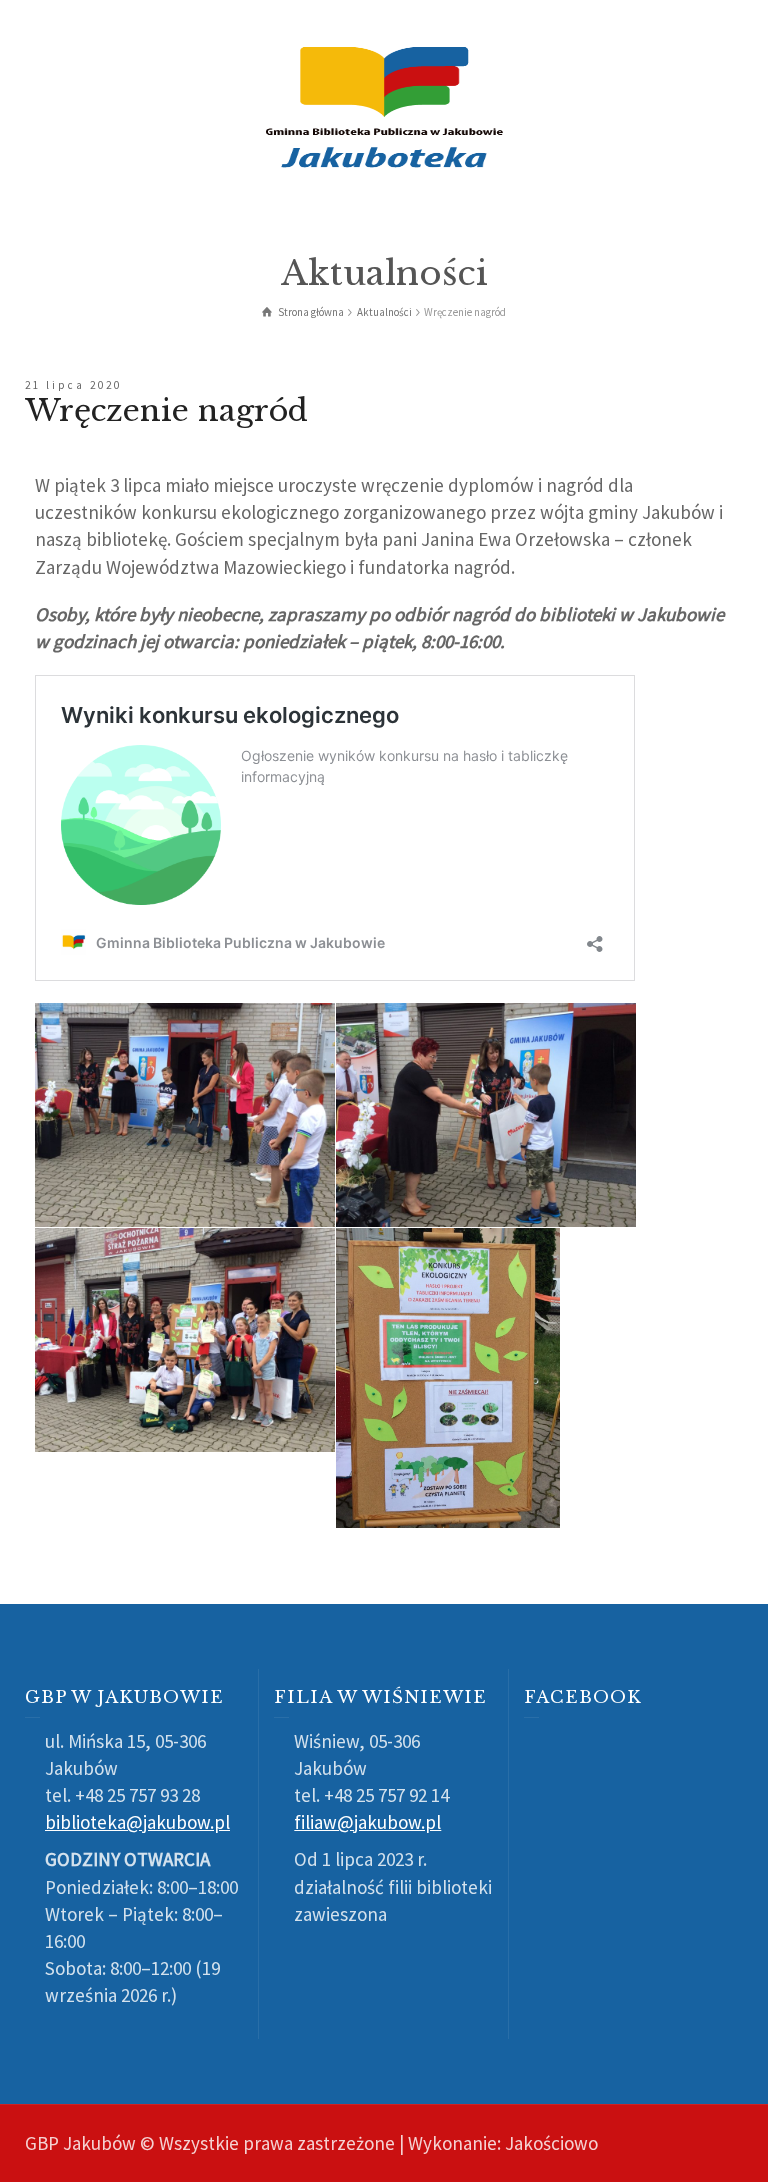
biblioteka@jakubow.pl (137, 1822)
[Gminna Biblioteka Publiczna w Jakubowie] (384, 105)
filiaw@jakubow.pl (367, 1822)
